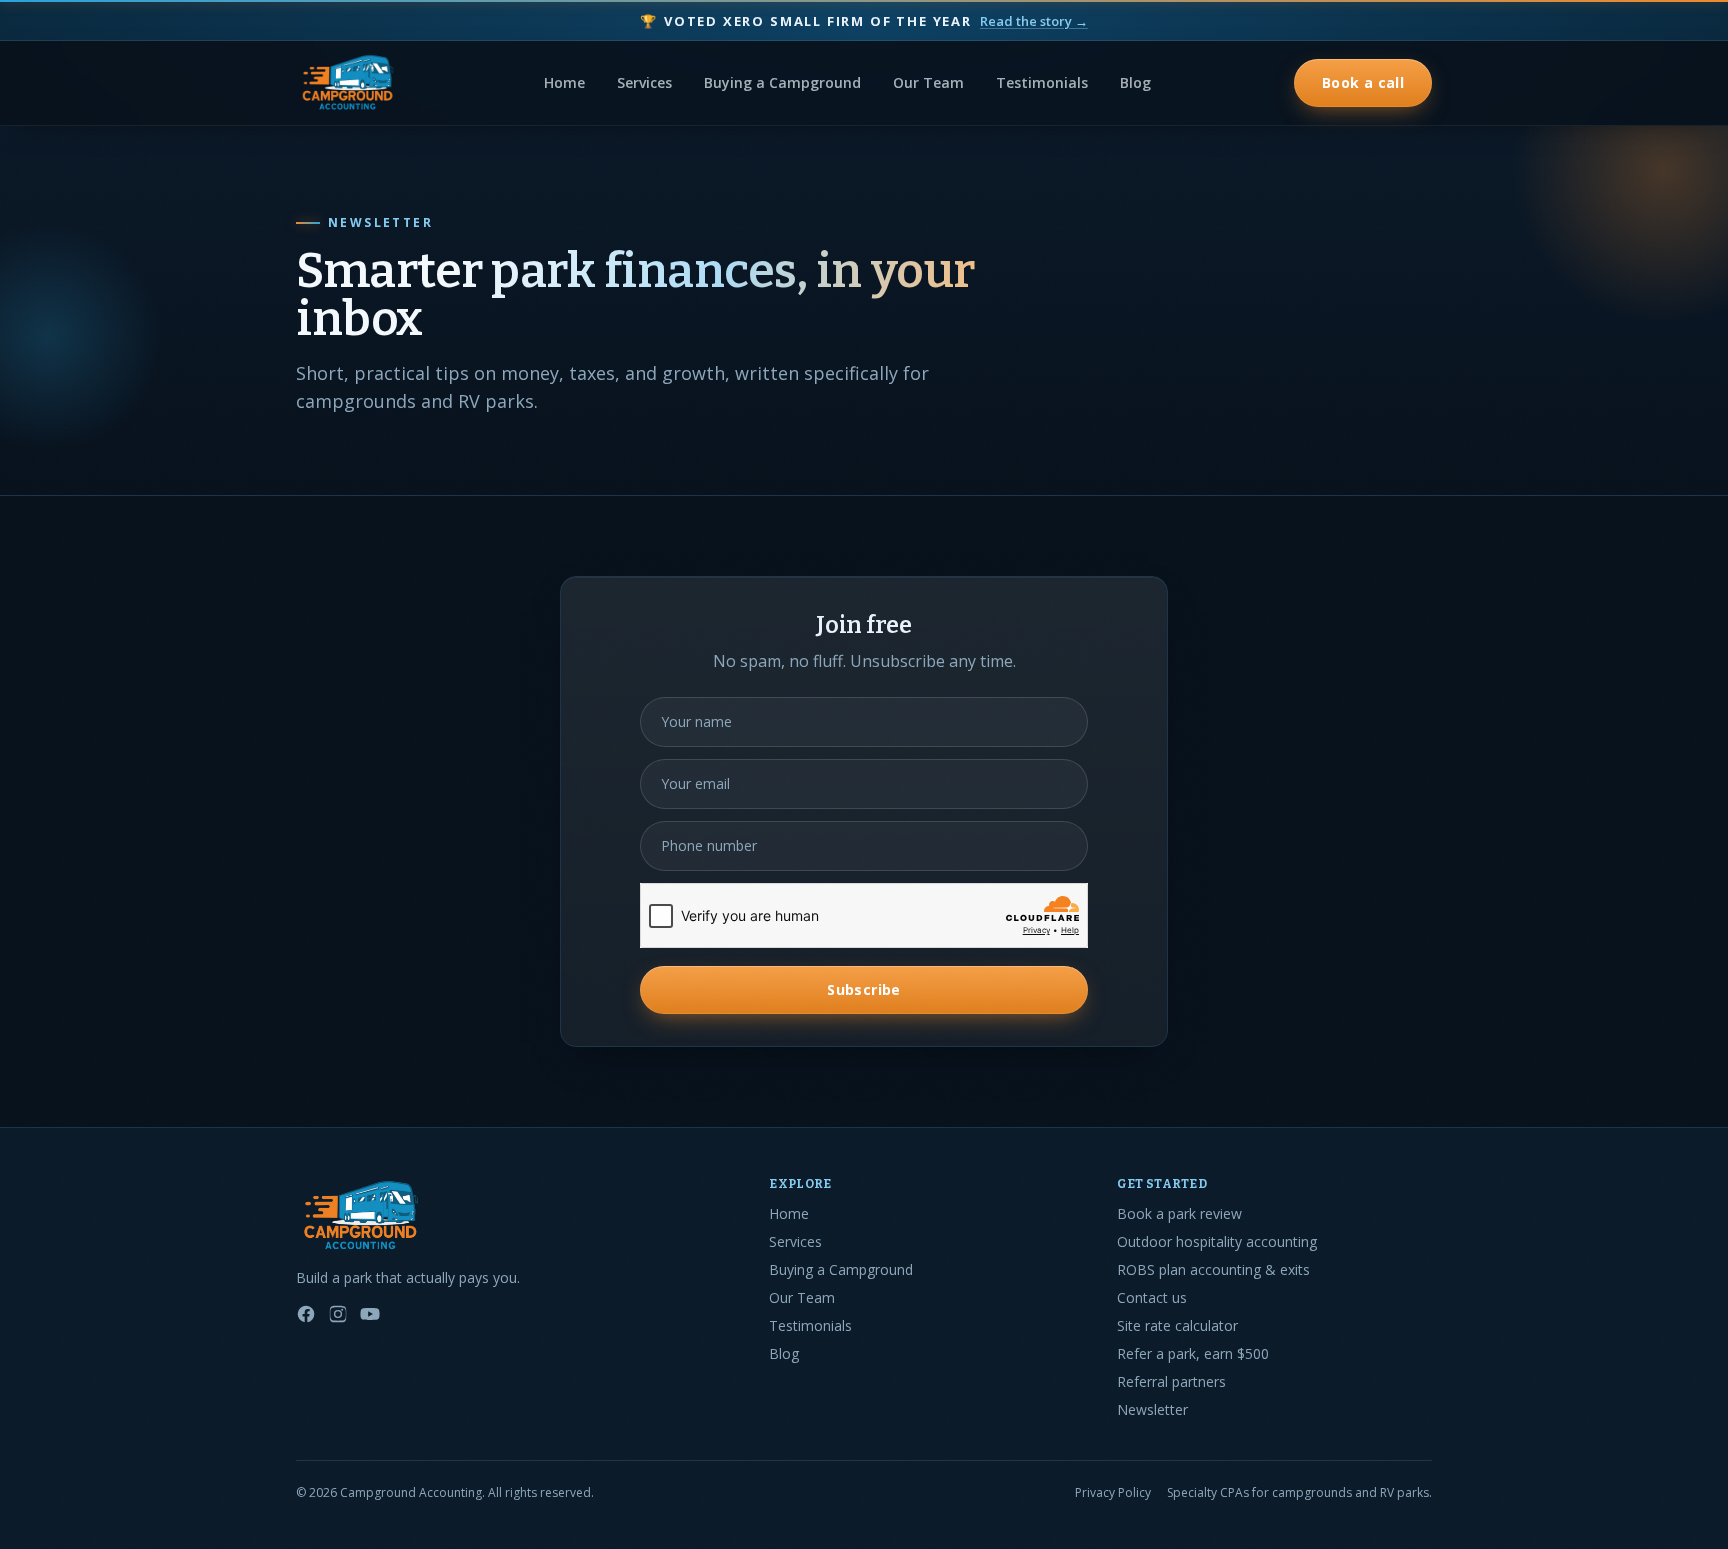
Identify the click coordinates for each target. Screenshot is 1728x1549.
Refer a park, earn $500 (1193, 1353)
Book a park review (1179, 1213)
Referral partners (1171, 1381)
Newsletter (1152, 1409)
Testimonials (1042, 82)
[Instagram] (338, 1314)
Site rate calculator (1177, 1325)
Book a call (1363, 82)
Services (644, 82)
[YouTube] (370, 1314)
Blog (1135, 82)
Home (564, 82)
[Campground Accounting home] (348, 83)
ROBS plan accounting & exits (1213, 1269)
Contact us (1152, 1297)
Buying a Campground (782, 82)
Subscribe (863, 989)
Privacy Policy (1113, 1493)
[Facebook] (306, 1314)
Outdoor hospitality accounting (1217, 1241)
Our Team (928, 82)
